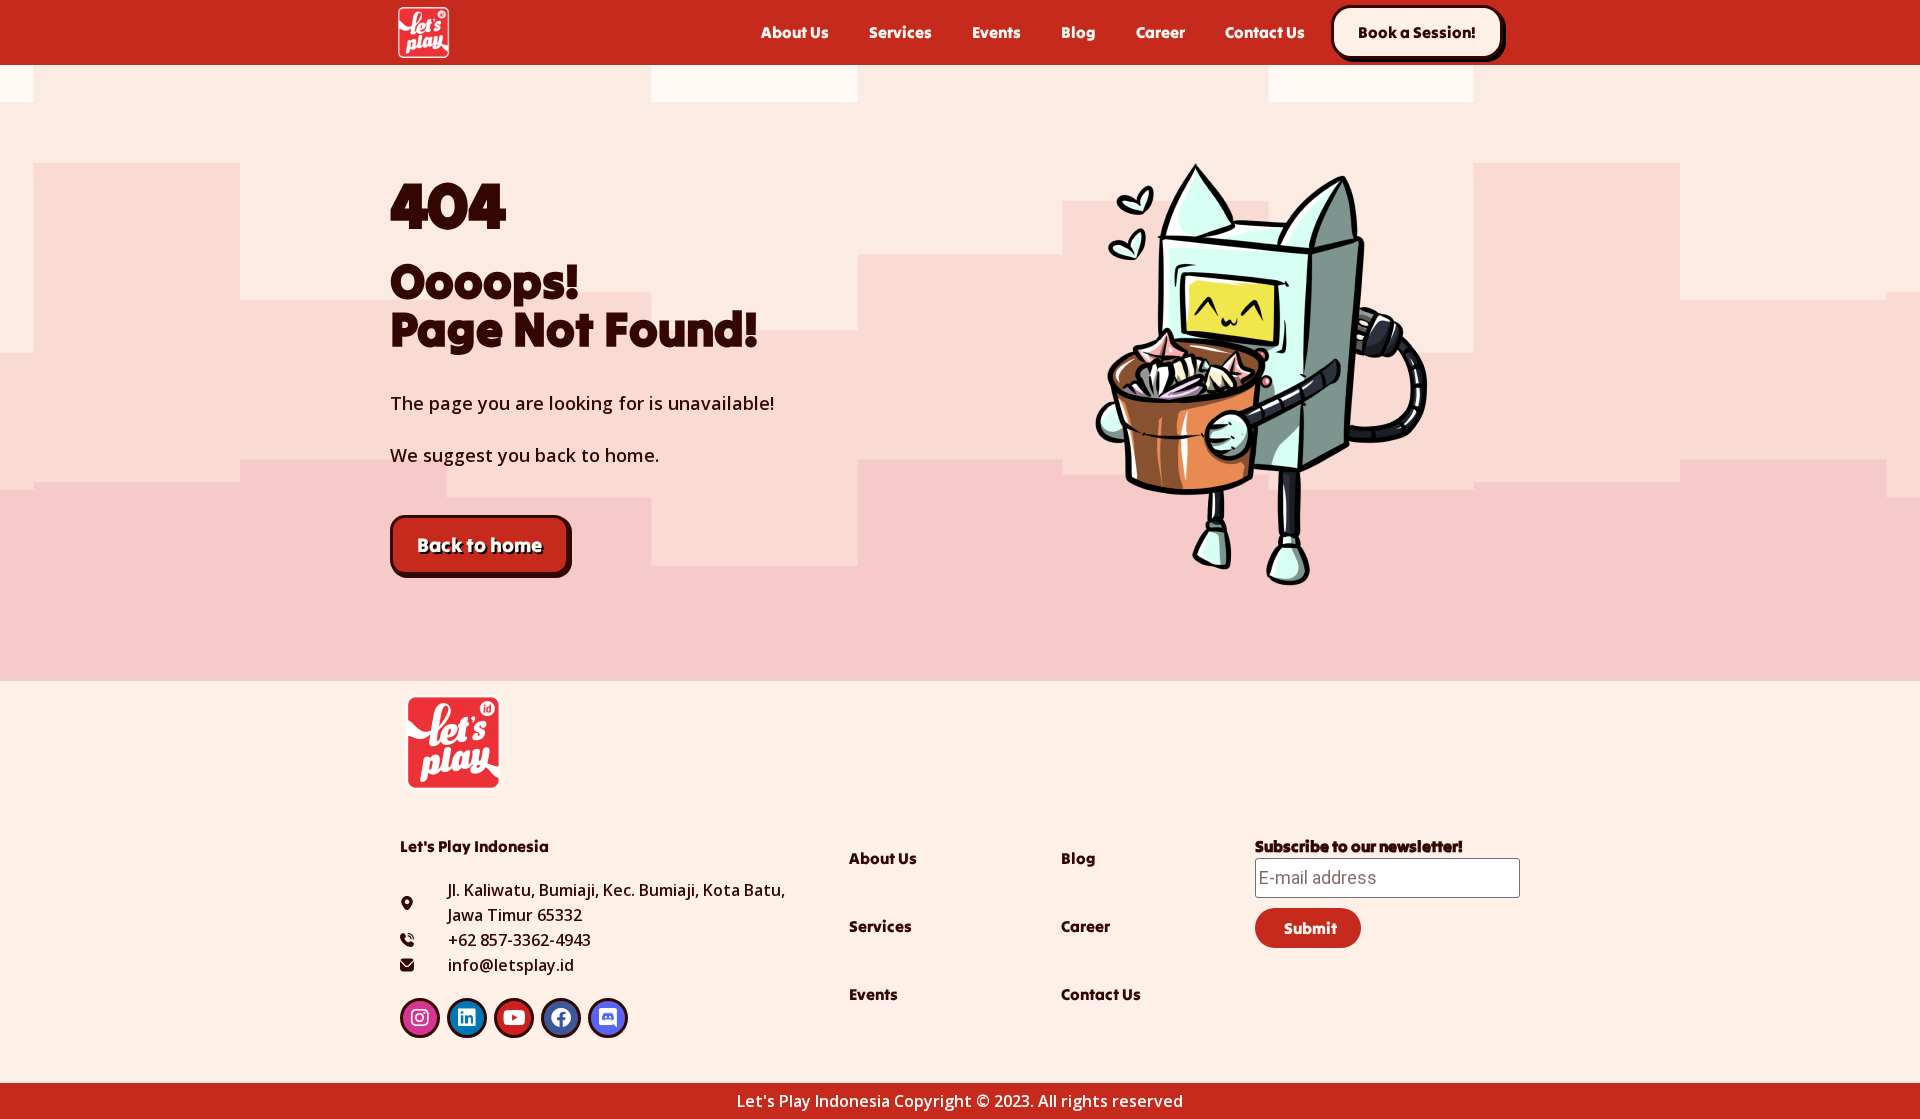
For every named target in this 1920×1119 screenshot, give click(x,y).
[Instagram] (420, 1018)
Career (1160, 32)
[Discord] (608, 1018)
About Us (795, 32)
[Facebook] (561, 1018)
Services (900, 32)
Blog (1078, 32)
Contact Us (1265, 32)
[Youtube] (514, 1018)
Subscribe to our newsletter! (1359, 846)
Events (996, 32)
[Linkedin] (467, 1018)
